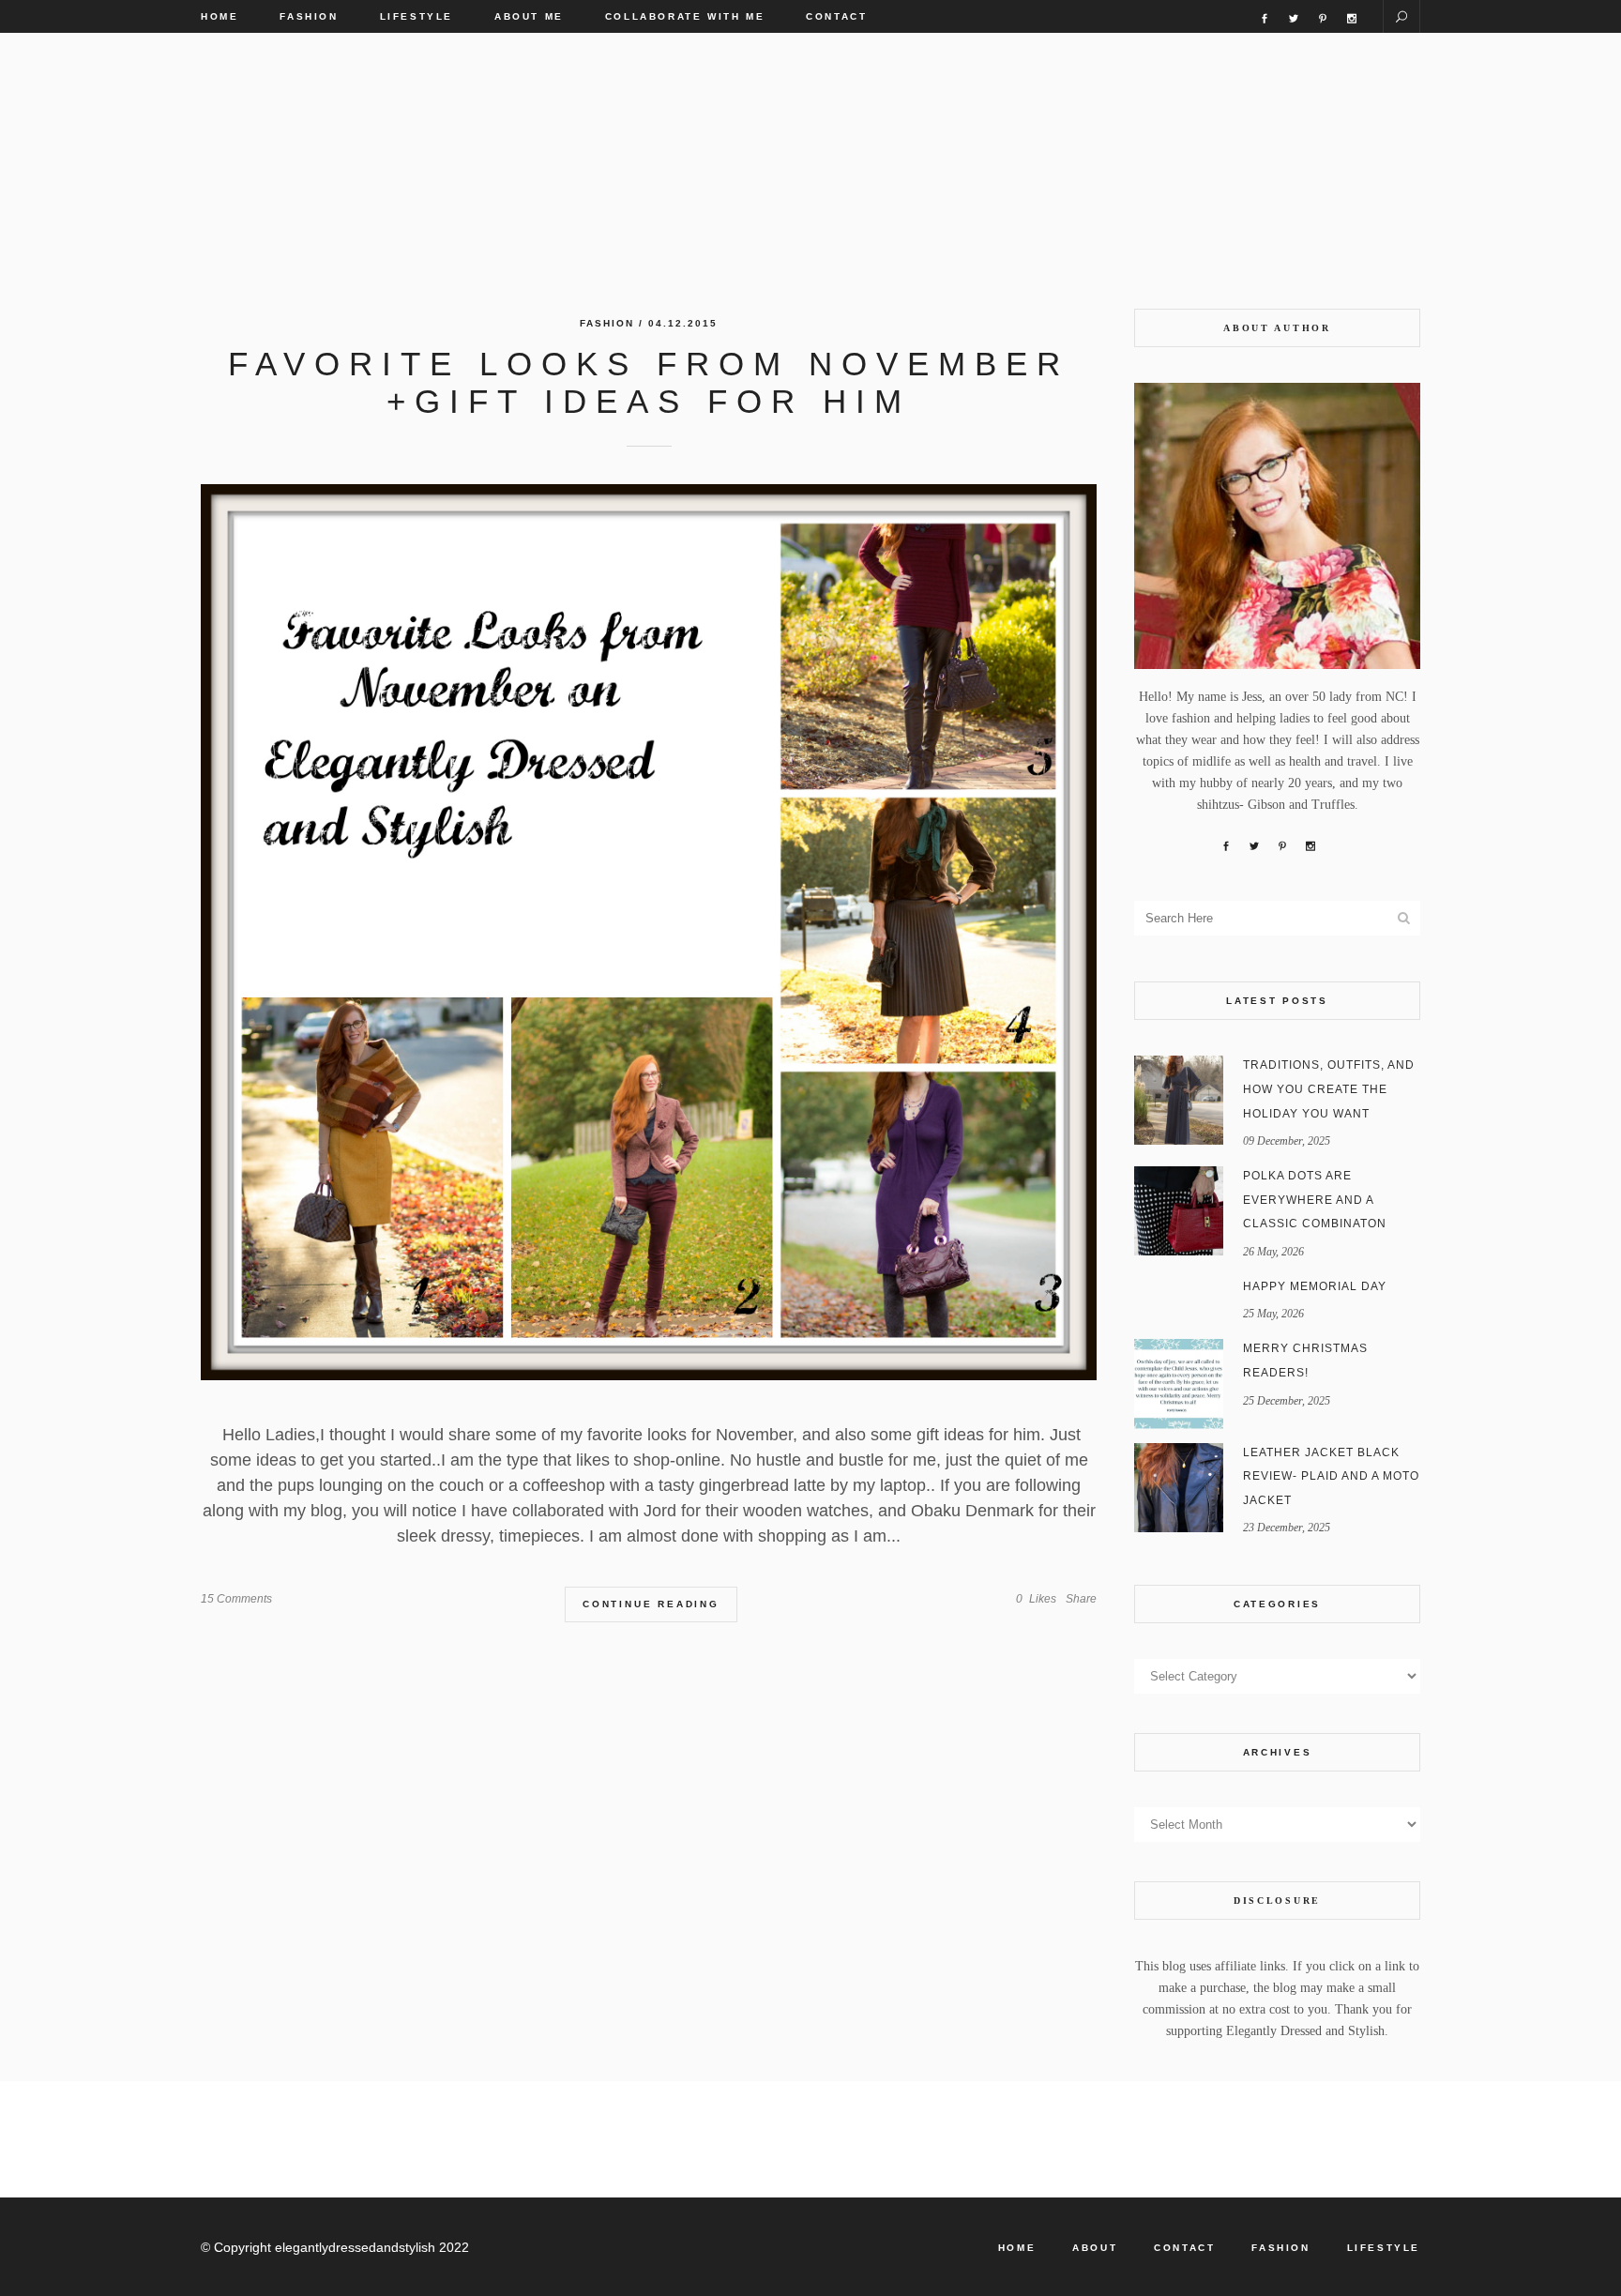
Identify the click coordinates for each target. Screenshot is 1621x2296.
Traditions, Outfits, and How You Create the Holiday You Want (1329, 1089)
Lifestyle (1384, 2248)
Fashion (607, 323)
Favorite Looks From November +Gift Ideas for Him (649, 382)
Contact (1184, 2248)
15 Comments (236, 1599)
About (1095, 2248)
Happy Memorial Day (1315, 1286)
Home (1017, 2248)
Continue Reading (651, 1604)
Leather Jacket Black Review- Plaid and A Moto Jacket (1331, 1476)
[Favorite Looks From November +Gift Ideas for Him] (649, 932)
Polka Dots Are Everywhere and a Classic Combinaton (1315, 1200)
